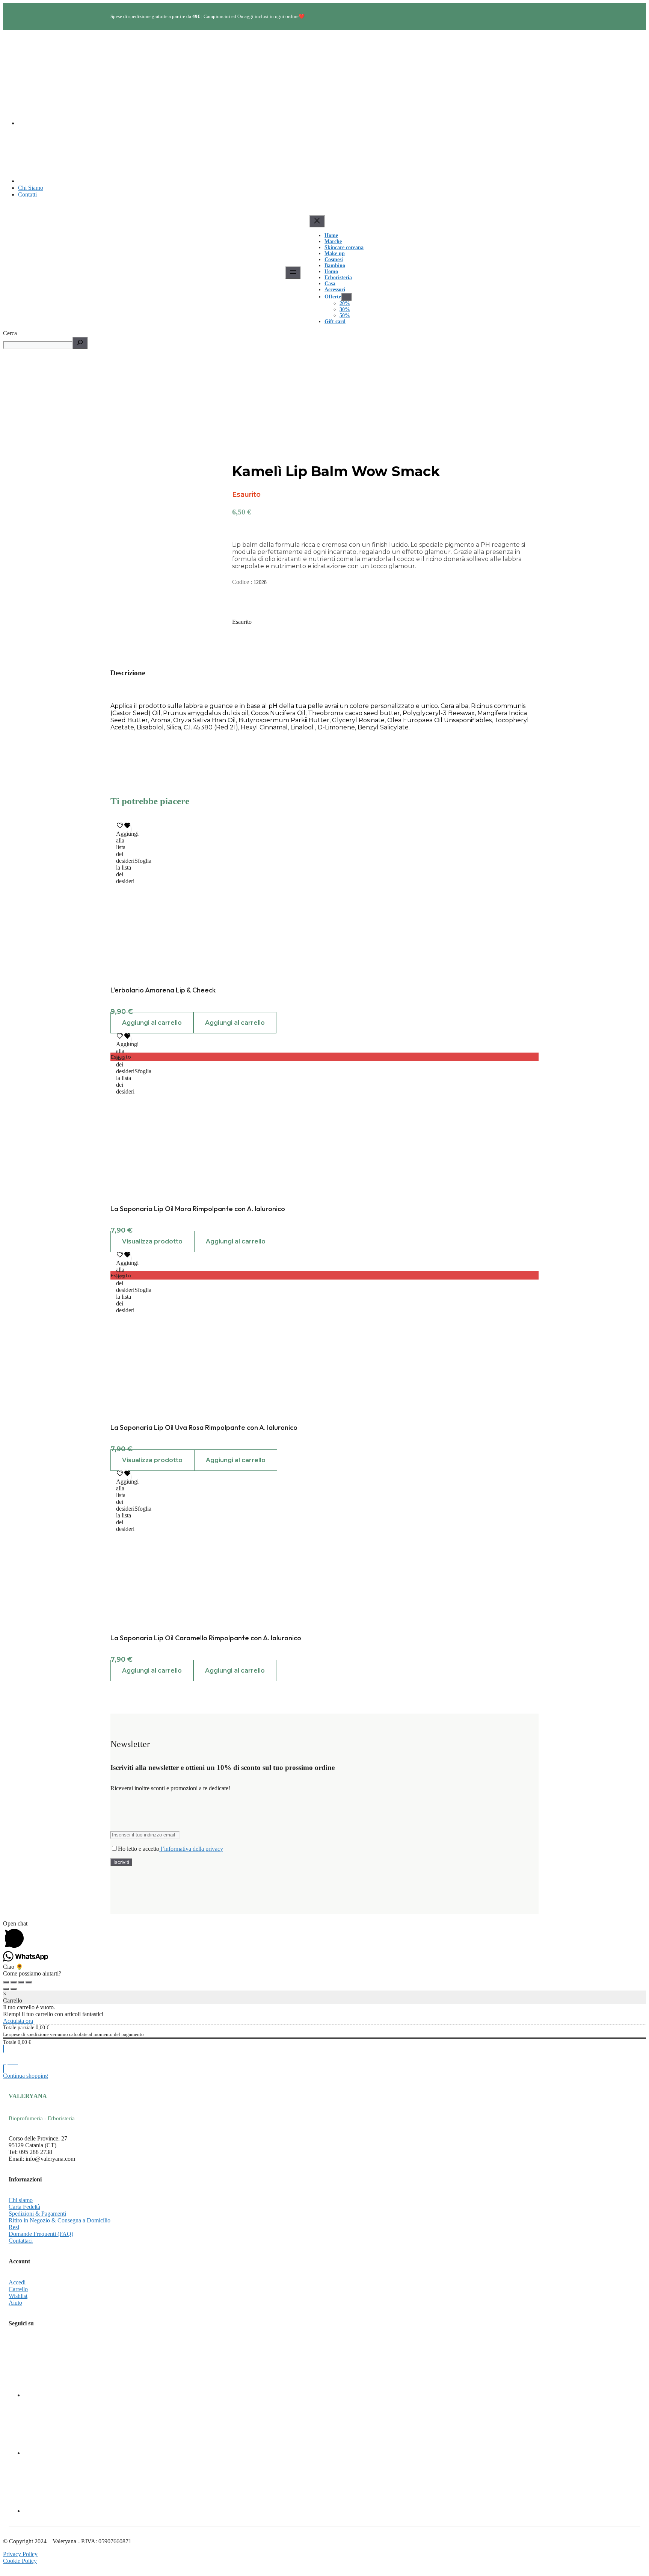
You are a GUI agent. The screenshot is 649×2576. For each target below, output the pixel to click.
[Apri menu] (293, 273)
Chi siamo (21, 2200)
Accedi (17, 2282)
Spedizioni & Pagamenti (37, 2214)
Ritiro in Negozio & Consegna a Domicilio (60, 2220)
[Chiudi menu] (317, 221)
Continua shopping (26, 2076)
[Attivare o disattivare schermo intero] (14, 1982)
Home (331, 235)
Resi (14, 2227)
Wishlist (18, 2296)
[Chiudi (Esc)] (29, 1982)
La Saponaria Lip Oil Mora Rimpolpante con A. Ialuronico (198, 1209)
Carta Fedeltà (24, 2207)
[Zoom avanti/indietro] (6, 1982)
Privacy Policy (20, 2554)
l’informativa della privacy (191, 1849)
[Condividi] (21, 1982)
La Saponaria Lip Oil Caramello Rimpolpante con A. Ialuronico (206, 1638)
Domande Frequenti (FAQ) (41, 2234)
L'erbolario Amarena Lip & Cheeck (163, 990)
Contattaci (21, 2241)
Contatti (27, 194)
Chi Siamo (31, 188)
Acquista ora (18, 2021)
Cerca (10, 333)
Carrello (18, 2289)
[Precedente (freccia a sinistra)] (6, 1989)
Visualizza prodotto (152, 1241)
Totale (10, 2042)
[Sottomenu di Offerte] (346, 297)
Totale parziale (19, 2028)
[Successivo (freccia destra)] (14, 1989)
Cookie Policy (20, 2561)
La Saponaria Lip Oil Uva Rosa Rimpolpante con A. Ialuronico (204, 1427)
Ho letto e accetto (171, 1849)
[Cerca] (80, 343)
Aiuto (15, 2303)
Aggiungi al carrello (152, 1023)
